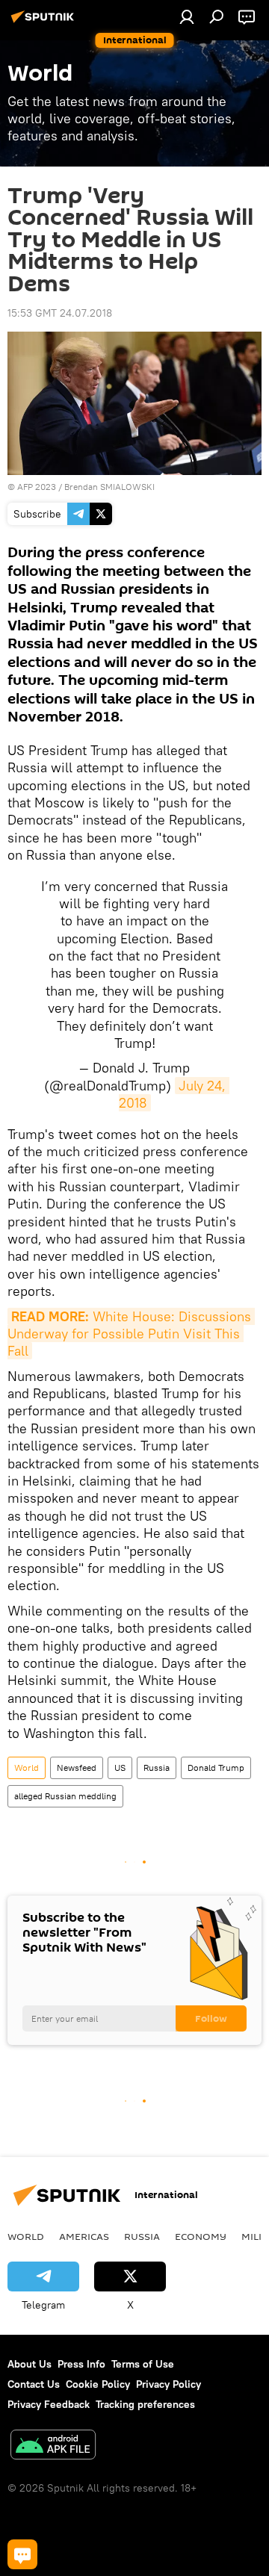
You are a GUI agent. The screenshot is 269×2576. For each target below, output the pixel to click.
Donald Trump (216, 1767)
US (120, 1767)
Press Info (81, 2364)
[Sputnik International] (45, 22)
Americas (84, 2236)
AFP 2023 (37, 487)
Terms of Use (143, 2364)
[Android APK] (53, 2446)
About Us (30, 2364)
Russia (157, 1767)
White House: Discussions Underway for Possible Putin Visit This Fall (131, 1334)
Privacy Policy (168, 2384)
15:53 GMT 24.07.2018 (60, 313)
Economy (201, 2236)
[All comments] (22, 2554)
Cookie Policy (98, 2384)
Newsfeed (77, 1767)
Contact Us (34, 2384)
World (27, 1767)
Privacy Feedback (49, 2404)
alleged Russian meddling (65, 1796)
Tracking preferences (145, 2404)
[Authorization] (187, 16)
